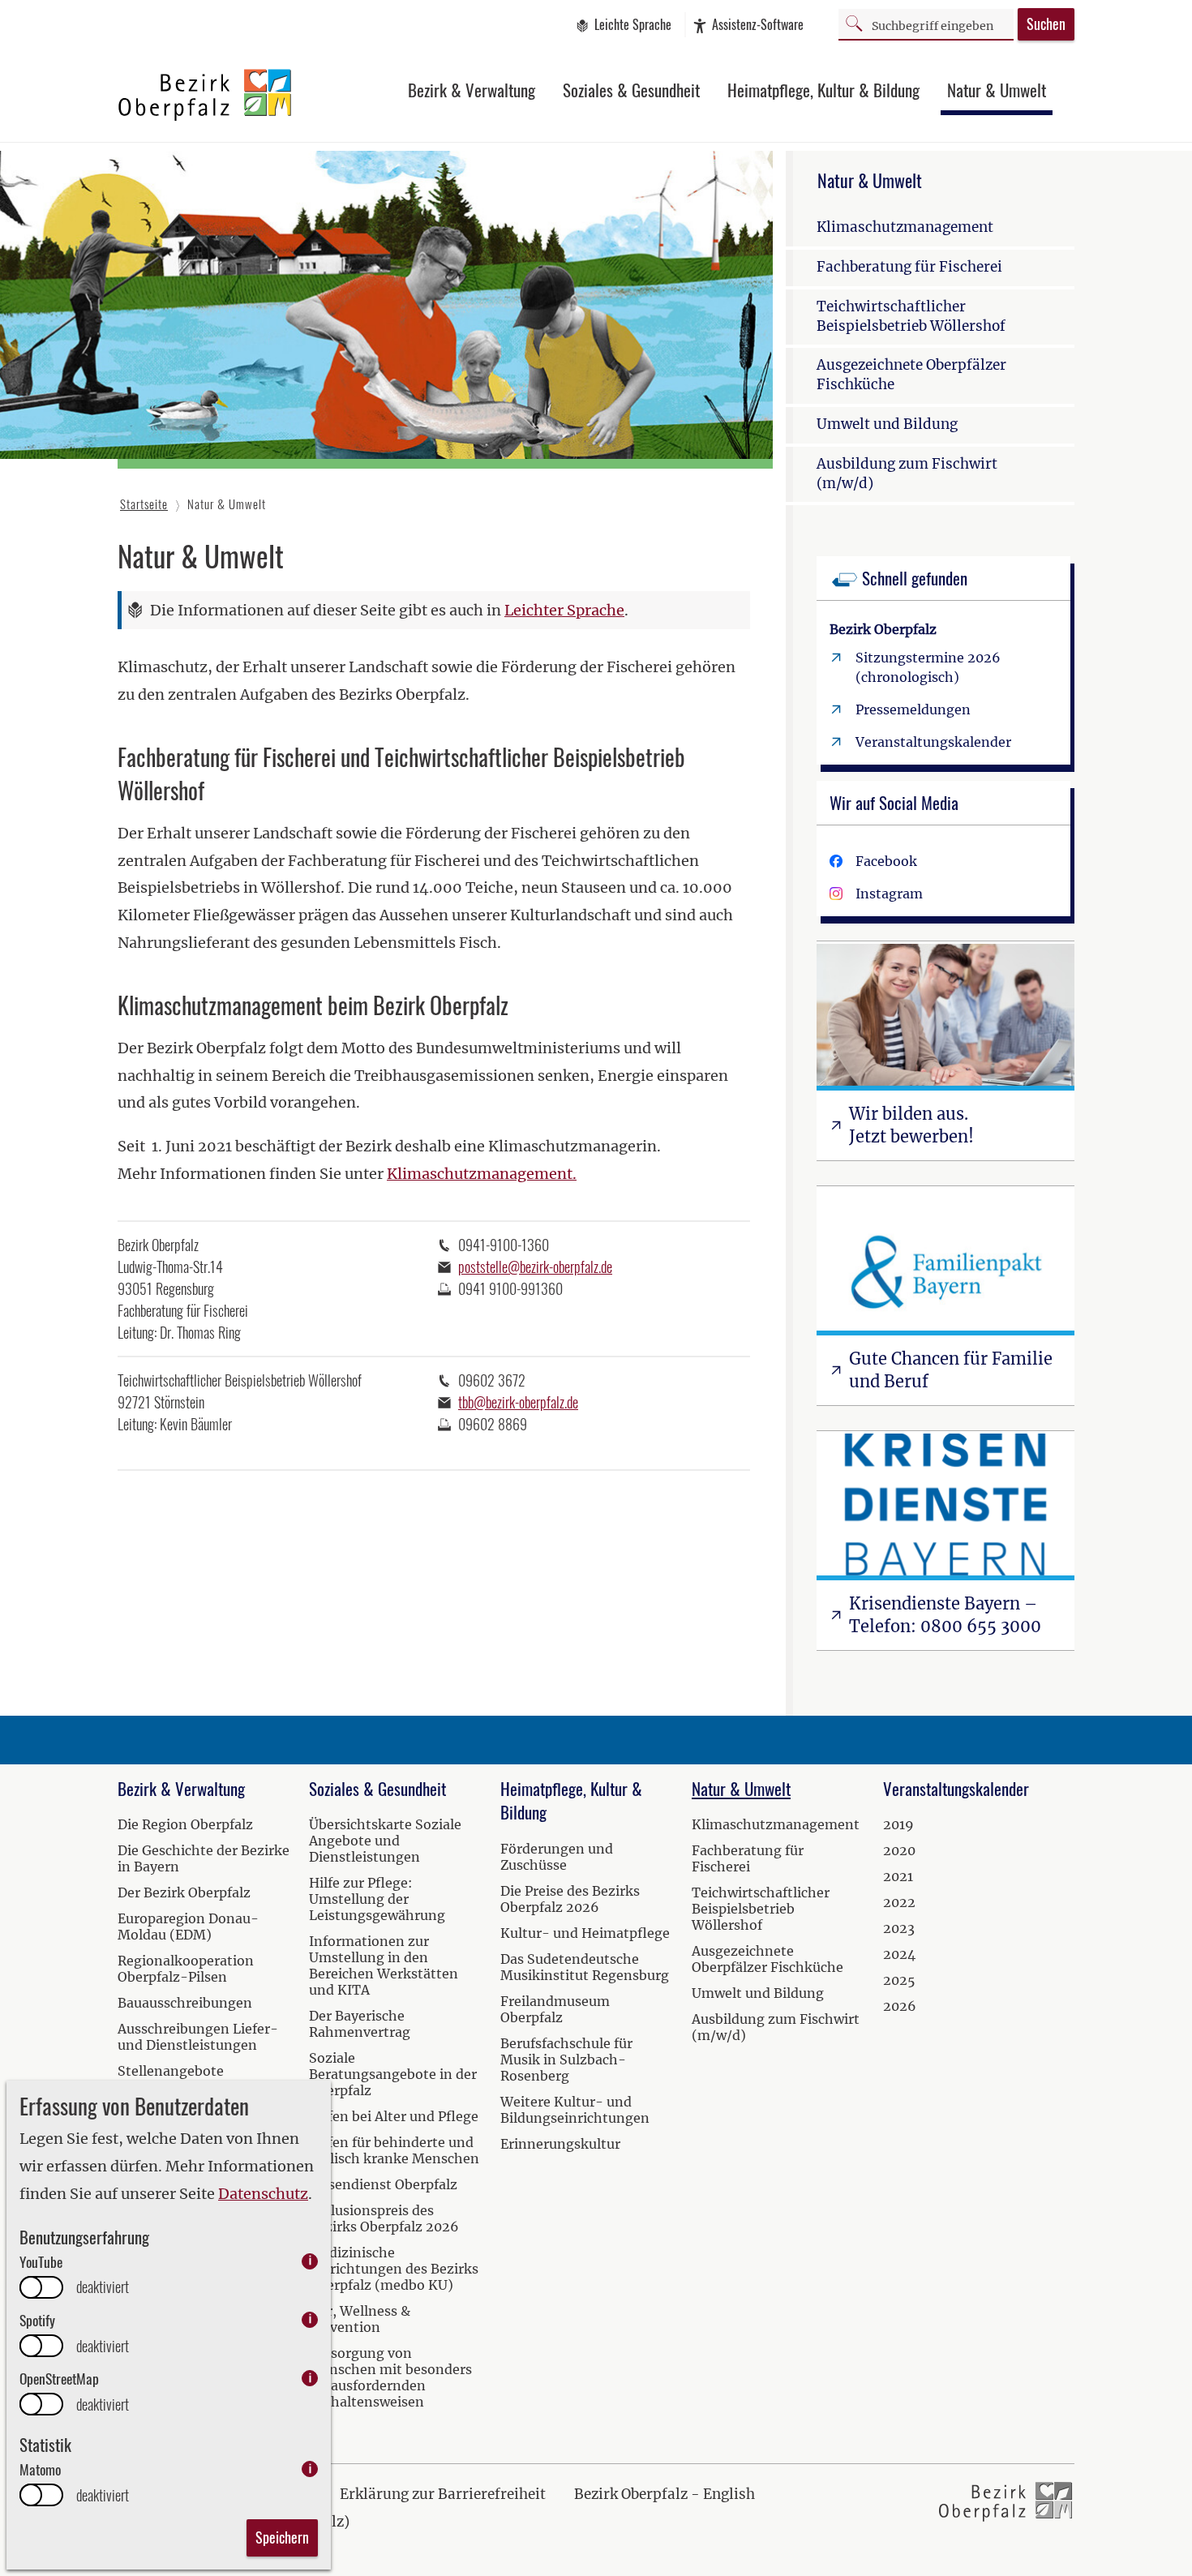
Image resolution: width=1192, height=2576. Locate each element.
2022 (899, 1902)
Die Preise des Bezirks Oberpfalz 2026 (570, 1899)
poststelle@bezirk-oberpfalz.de (535, 1267)
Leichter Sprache (564, 610)
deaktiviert (103, 2287)
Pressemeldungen (913, 709)
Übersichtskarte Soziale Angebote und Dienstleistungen (385, 1841)
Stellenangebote (171, 2071)
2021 (898, 1876)
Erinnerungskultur (560, 2144)
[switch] (41, 2287)
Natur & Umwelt (997, 90)
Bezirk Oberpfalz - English (665, 2494)
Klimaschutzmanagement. (482, 1174)
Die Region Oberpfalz (185, 1824)
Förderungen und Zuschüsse (557, 1857)
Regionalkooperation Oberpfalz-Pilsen (186, 1969)
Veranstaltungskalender (933, 742)
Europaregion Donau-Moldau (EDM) (188, 1927)
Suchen (1046, 24)
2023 (899, 1928)
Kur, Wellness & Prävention (360, 2319)
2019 (898, 1824)
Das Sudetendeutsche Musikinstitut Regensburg (585, 1967)
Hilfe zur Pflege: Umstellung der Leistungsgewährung (377, 1899)
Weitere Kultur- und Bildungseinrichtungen (575, 2110)
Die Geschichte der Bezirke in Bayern (204, 1858)
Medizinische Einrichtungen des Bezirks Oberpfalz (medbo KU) (394, 2269)
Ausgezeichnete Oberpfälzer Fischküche (911, 375)
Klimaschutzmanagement (905, 227)
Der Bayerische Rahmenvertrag (360, 2024)
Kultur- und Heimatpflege (585, 1933)
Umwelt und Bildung (887, 424)
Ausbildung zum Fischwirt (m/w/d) (907, 474)
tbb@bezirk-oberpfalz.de (518, 1402)
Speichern (282, 2537)
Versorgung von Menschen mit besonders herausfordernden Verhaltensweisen (390, 2377)
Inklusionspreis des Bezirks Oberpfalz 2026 (384, 2218)
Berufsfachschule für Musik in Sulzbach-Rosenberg (566, 2060)
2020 (899, 1850)
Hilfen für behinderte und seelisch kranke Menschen (394, 2150)
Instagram (889, 894)
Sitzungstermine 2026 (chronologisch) (928, 667)
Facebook (886, 861)
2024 (899, 1954)
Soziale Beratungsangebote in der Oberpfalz (393, 2074)
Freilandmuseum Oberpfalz (555, 2009)
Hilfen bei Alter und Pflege (394, 2116)
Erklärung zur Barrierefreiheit (443, 2494)
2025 (899, 1980)
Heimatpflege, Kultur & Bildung (823, 90)
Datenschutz (263, 2194)
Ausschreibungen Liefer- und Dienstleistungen (198, 2037)
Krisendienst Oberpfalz (383, 2184)
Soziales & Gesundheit (631, 90)
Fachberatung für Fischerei (909, 267)
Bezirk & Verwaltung (472, 90)
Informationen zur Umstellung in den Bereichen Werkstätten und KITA (384, 1965)
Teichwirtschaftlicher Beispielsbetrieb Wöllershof (911, 316)
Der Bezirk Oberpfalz (184, 1892)
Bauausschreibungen (185, 2003)
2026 (900, 2006)
